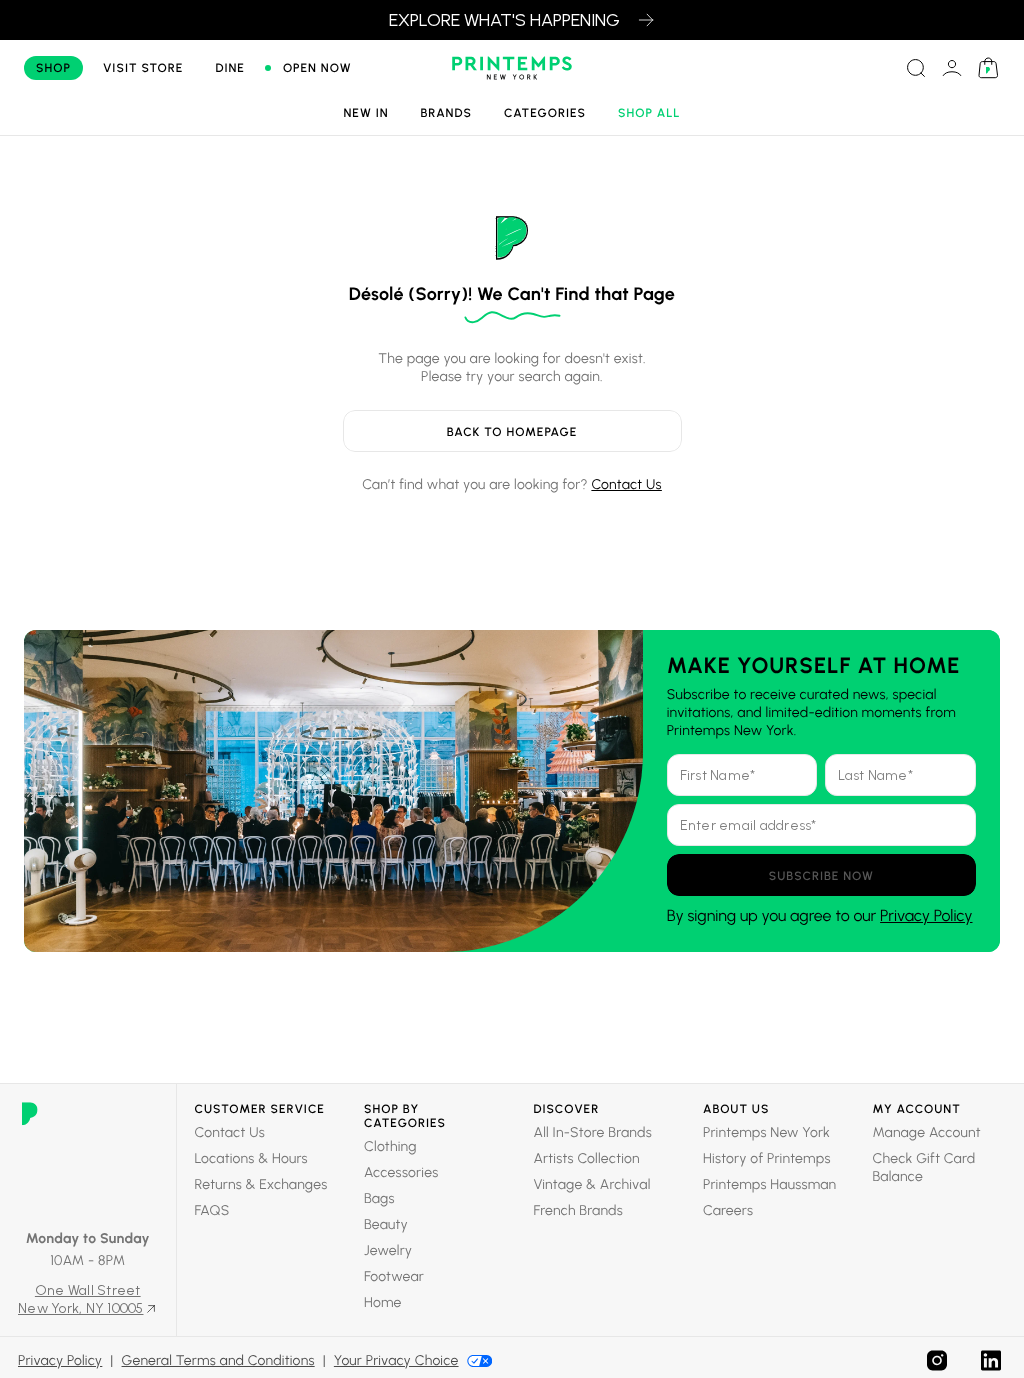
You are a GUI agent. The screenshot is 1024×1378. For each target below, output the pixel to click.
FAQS (212, 1210)
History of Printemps (767, 1158)
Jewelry (388, 1250)
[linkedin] (991, 1360)
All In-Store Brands (593, 1132)
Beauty (386, 1224)
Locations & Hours (251, 1158)
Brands (446, 113)
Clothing (390, 1146)
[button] (821, 875)
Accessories (401, 1172)
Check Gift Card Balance (924, 1167)
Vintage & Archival (592, 1184)
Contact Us (626, 484)
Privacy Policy (926, 915)
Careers (728, 1210)
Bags (379, 1198)
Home (383, 1302)
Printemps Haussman (769, 1184)
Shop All (649, 113)
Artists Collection (587, 1158)
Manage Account (927, 1132)
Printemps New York (766, 1132)
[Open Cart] (988, 68)
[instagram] (937, 1360)
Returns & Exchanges (261, 1184)
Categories (545, 113)
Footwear (394, 1276)
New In (365, 113)
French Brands (579, 1210)
